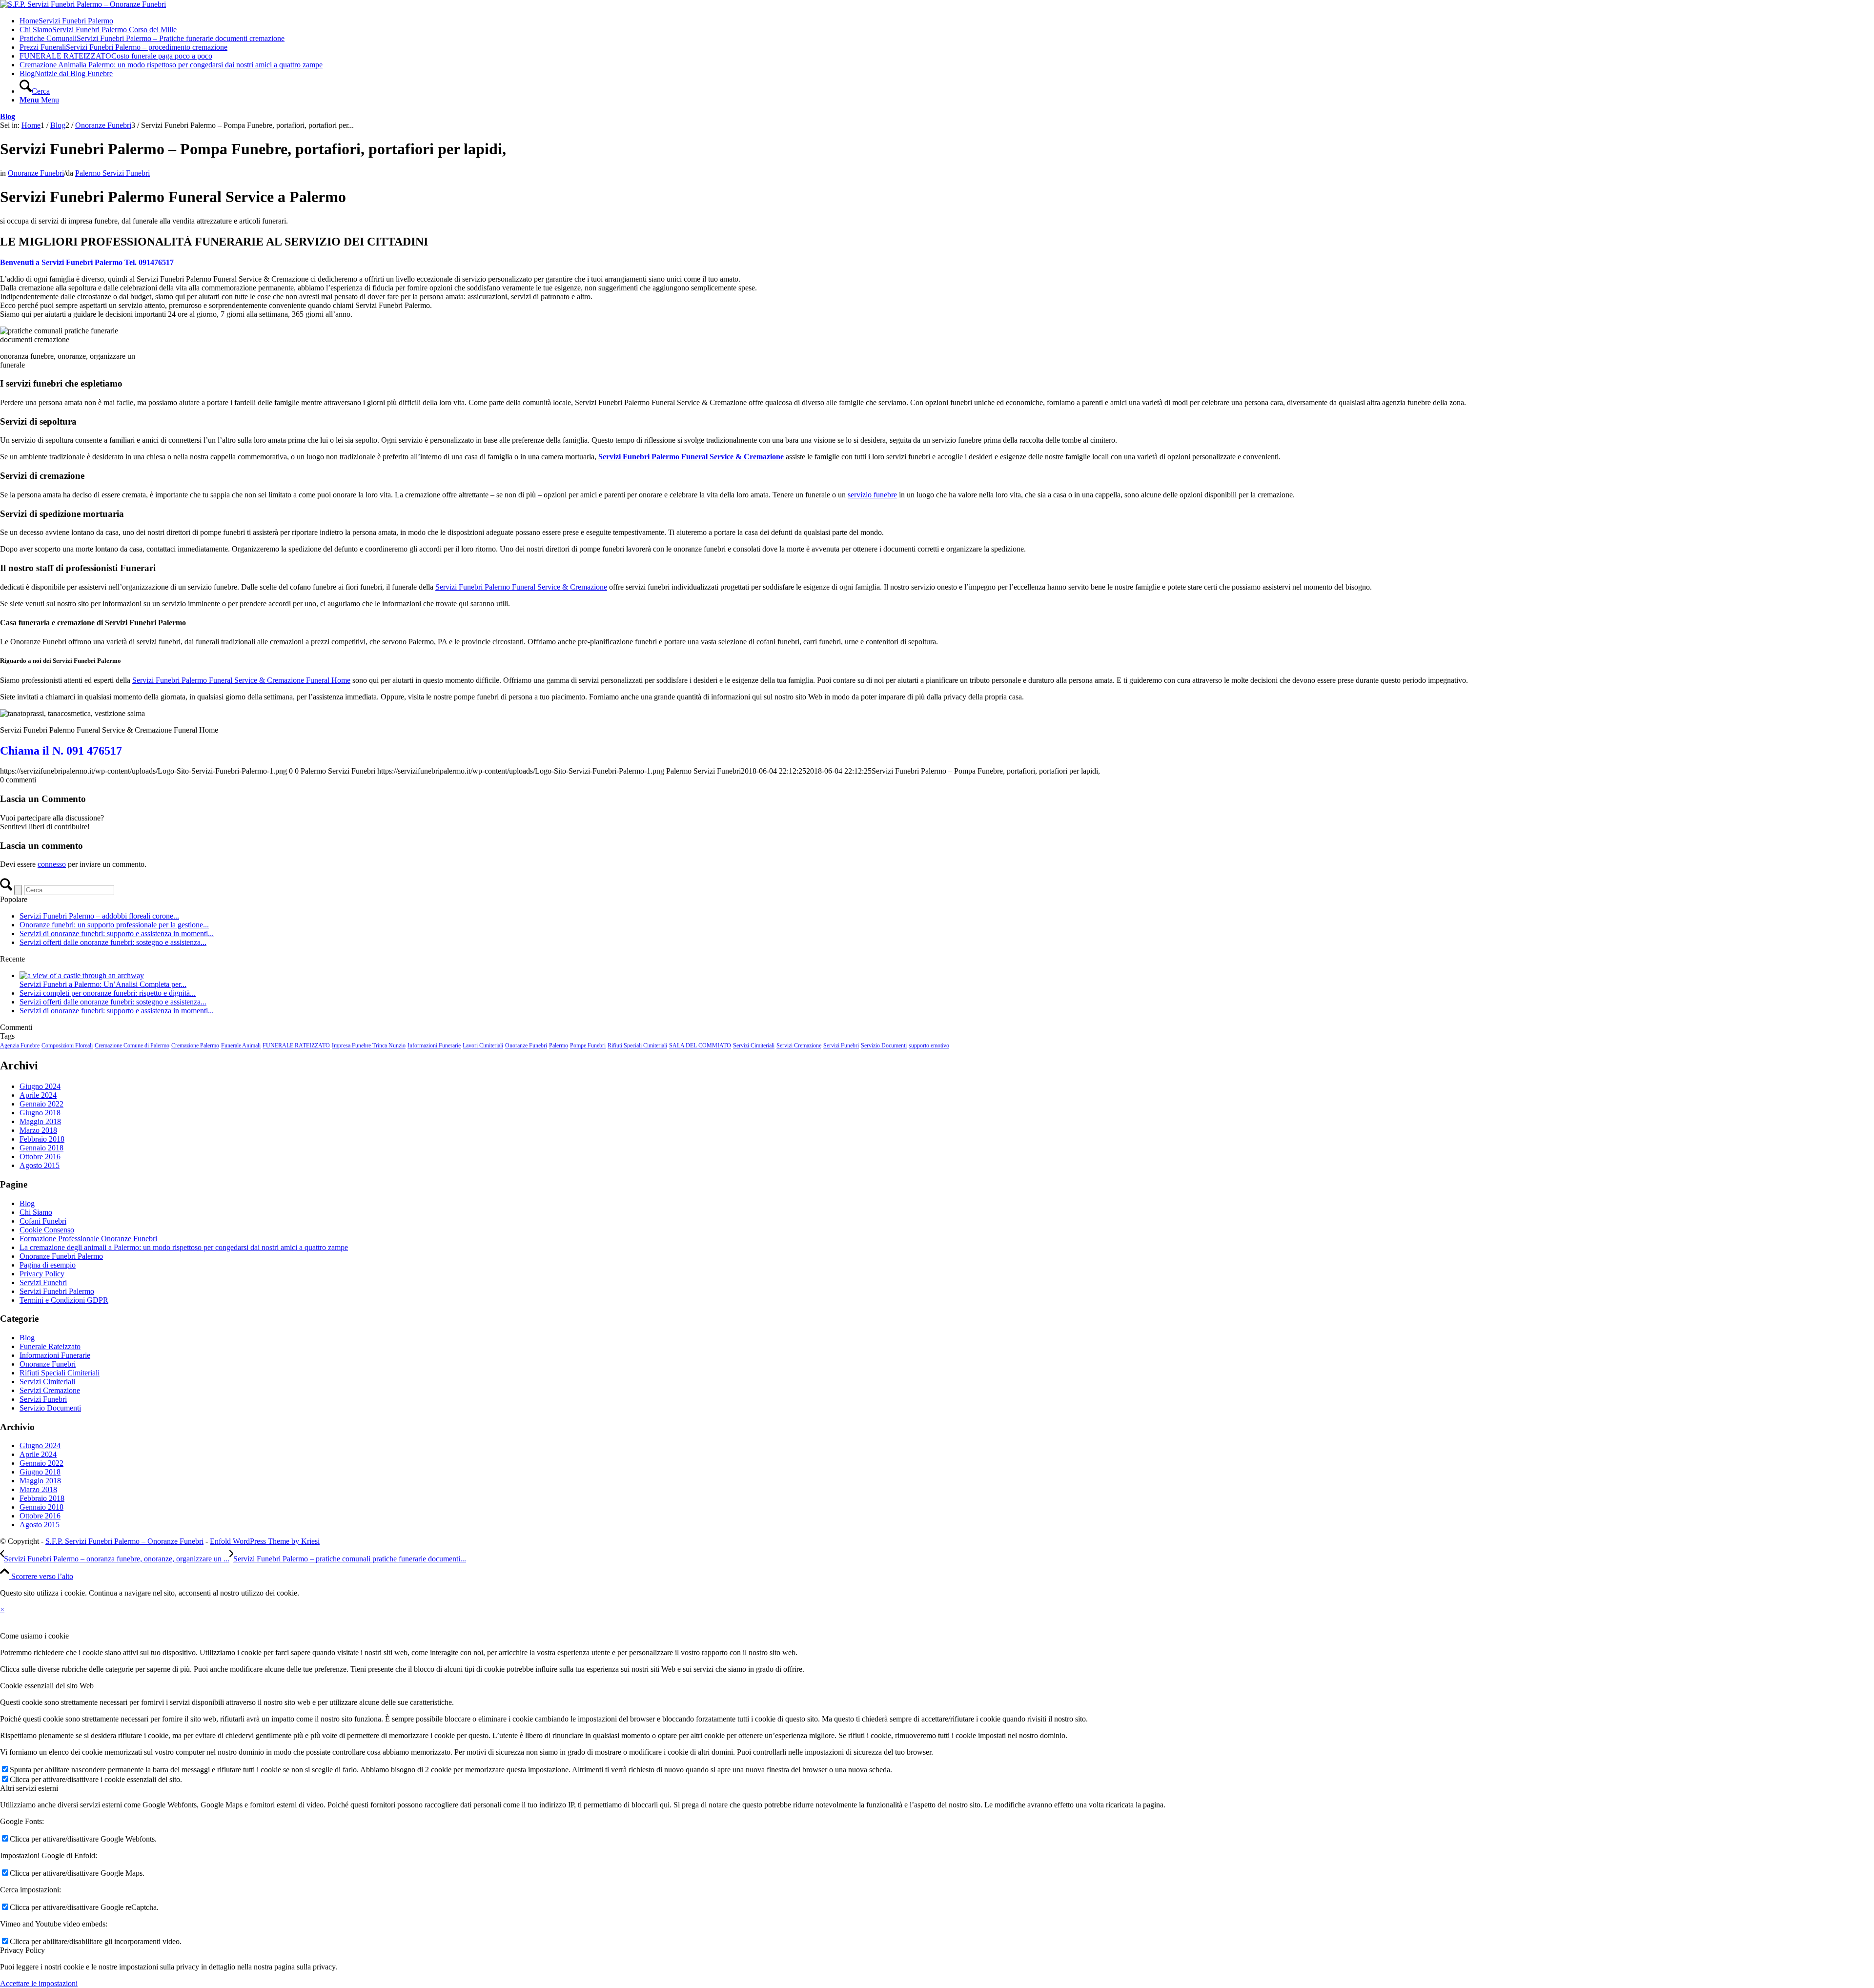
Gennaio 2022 (41, 1104)
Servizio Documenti (884, 1045)
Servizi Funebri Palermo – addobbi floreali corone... (99, 916)
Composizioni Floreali (67, 1045)
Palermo (559, 1045)
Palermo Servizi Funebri (112, 173)
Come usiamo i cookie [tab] (34, 1636)
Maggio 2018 (40, 1121)
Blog (8, 116)
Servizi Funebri (841, 1045)
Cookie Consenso (47, 1230)
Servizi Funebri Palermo (57, 1291)
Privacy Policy (42, 1274)
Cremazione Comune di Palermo (132, 1045)
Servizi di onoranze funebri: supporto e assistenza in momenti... (117, 933)
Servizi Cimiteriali (754, 1045)
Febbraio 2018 (42, 1139)
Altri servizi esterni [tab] (29, 1788)
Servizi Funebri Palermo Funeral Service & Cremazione (521, 587)
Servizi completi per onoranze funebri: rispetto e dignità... (108, 993)
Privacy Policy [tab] (22, 1950)
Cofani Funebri (43, 1221)
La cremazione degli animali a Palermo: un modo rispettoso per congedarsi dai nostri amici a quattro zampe (184, 1247)
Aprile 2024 (38, 1095)
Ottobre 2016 (40, 1157)
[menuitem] (947, 21)
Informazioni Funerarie (434, 1045)
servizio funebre (872, 495)
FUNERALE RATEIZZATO (296, 1045)
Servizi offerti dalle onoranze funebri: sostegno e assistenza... (113, 942)
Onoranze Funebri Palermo (61, 1256)
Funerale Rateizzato (50, 1346)
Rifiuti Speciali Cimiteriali (637, 1045)
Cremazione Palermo (195, 1045)
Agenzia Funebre (20, 1045)
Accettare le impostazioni (39, 1983)
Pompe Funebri (588, 1045)
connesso (52, 864)
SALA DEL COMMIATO (700, 1045)
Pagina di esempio (48, 1265)
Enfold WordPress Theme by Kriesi (265, 1541)
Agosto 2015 (40, 1165)
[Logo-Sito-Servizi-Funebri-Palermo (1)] (83, 4)
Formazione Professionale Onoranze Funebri (88, 1239)
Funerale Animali (241, 1045)
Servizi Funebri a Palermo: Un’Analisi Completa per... (103, 984)
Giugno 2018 (40, 1113)
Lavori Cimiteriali (483, 1045)
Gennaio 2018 (41, 1148)
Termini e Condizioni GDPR (64, 1300)
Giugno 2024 (40, 1086)
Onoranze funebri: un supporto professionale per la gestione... (114, 925)
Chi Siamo (36, 1212)
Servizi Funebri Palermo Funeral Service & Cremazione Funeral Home (241, 680)
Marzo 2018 (38, 1130)
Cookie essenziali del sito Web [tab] (47, 1686)
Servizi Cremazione (799, 1045)
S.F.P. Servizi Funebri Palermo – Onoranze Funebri (124, 1541)
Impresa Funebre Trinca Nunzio (369, 1045)
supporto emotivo (929, 1045)
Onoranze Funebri (36, 173)
